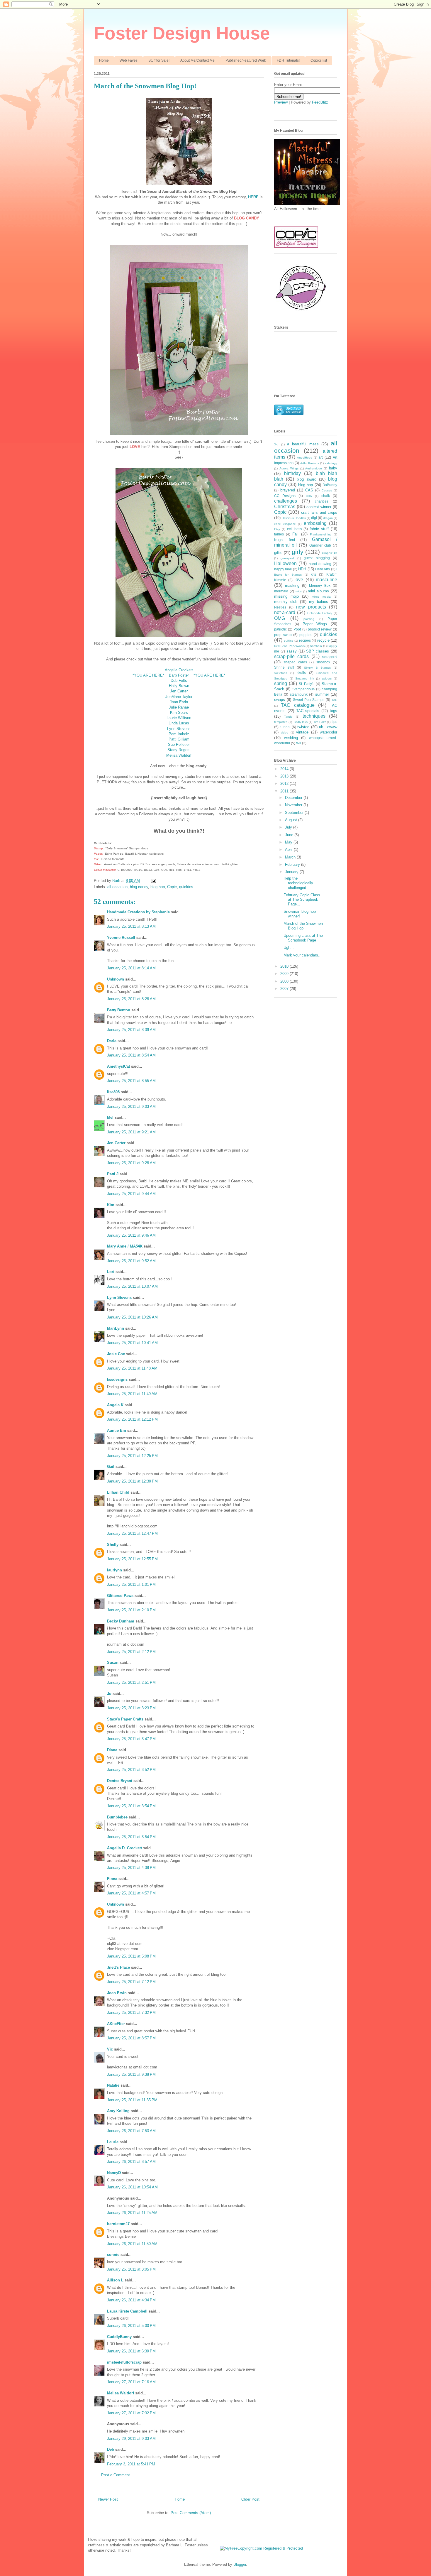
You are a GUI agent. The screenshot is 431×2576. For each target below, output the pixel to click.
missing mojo (286, 596)
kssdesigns (117, 1379)
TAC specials (308, 711)
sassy (292, 651)
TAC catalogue (298, 705)
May (289, 842)
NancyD (114, 2173)
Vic (110, 2049)
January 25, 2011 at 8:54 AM (131, 1055)
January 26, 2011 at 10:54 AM (132, 2187)
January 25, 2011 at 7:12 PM (131, 1982)
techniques (314, 716)
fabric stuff (319, 529)
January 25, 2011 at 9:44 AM (131, 1194)
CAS (309, 490)
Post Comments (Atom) (191, 2513)
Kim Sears (179, 713)
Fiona (112, 1879)
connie (113, 2255)
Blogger (240, 2564)
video (285, 732)
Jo (109, 1694)
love (299, 580)
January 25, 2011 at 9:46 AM (131, 1235)
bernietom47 (118, 2224)
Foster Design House (182, 33)
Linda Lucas (179, 723)
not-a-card (285, 612)
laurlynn (114, 1570)
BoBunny (330, 485)
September (295, 813)
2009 (285, 974)
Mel (110, 1117)
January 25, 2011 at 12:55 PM (132, 1559)
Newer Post (108, 2499)
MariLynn (116, 1328)
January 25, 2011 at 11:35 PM (132, 2100)
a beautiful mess (303, 444)
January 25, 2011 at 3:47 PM (131, 1739)
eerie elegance (285, 524)
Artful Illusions (310, 463)
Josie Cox (116, 1354)
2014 (285, 769)
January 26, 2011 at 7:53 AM (131, 2131)
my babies (319, 602)
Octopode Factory (320, 613)
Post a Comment (116, 2475)
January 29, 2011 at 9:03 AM (131, 2439)
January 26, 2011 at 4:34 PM (131, 2300)
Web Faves (129, 60)
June (290, 835)
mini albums (318, 591)
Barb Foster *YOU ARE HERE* (197, 675)
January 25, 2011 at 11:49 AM (132, 1394)
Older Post (250, 2499)
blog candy (139, 887)
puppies (306, 635)
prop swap (283, 635)
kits (313, 574)
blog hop (158, 887)
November (294, 805)
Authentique (314, 468)
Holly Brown (179, 686)
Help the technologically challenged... (298, 883)
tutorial (285, 727)
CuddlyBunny (119, 2337)
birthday (292, 473)
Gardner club (320, 545)
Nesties (280, 607)
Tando (288, 717)
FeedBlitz (320, 102)
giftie (278, 553)
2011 (285, 791)
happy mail (283, 569)
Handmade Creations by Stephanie (138, 912)
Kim (111, 1205)
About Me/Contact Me (197, 60)
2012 (285, 784)
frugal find (285, 540)
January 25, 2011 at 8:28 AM (131, 999)
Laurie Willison (179, 718)
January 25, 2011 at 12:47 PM (132, 1533)
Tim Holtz (320, 722)
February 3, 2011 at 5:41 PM (131, 2464)
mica (299, 591)
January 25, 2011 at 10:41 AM (132, 1343)
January (292, 872)
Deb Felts (179, 681)
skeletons (281, 673)
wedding (291, 738)
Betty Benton (119, 1010)
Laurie (113, 2142)
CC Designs (285, 496)
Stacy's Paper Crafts (125, 1719)
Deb (111, 2449)
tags (334, 711)
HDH (302, 569)
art (321, 457)
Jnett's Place (118, 1967)
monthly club (286, 602)
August (292, 820)
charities (322, 501)
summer (322, 694)
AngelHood (305, 458)
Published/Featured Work (246, 60)
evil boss (295, 529)
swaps (280, 700)
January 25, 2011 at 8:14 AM (131, 968)
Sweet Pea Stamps (309, 700)
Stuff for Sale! (159, 60)
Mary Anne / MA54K (125, 1246)
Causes (327, 490)
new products (311, 607)
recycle (323, 640)
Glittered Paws (120, 1596)
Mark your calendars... (303, 955)
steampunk (299, 694)
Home (104, 60)
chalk (326, 496)
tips (334, 722)
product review (320, 629)
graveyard (287, 558)
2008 (285, 981)
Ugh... (289, 948)
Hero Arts (323, 569)
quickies (186, 887)
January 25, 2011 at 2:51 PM (131, 1682)
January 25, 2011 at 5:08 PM (131, 1956)
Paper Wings (315, 624)
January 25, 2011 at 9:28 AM (131, 1163)
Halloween (285, 563)
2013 (285, 776)
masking (292, 585)
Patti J (113, 1174)
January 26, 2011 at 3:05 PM (131, 2269)
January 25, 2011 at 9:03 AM (131, 1107)
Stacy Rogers (179, 750)
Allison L (115, 2280)
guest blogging (317, 558)
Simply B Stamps (317, 668)
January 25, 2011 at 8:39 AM (131, 1030)
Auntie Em (117, 1430)
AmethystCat (118, 1066)
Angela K (115, 1405)
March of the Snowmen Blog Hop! (303, 926)
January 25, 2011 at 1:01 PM (131, 1584)
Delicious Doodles (294, 518)
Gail (111, 1467)
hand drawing (320, 564)
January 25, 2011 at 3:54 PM (131, 1806)
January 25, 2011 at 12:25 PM (132, 1456)
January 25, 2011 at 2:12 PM (131, 1652)
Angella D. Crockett (124, 1848)
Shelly (113, 1545)
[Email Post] (153, 881)
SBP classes (318, 651)
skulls (301, 673)
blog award (307, 479)
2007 (285, 989)
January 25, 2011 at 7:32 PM (131, 2013)
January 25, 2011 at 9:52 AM (131, 1261)
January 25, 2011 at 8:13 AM (131, 926)
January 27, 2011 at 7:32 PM (131, 2413)
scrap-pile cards (291, 656)
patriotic (280, 629)
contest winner (319, 507)
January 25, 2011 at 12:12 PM (132, 1419)
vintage (302, 732)
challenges (286, 501)
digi (314, 518)
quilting (289, 641)
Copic (172, 887)
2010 (285, 966)
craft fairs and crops (319, 512)
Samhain (316, 646)
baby (333, 468)
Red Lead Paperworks (289, 646)
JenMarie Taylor (179, 697)
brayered (288, 490)
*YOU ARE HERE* (151, 675)
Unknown (116, 979)
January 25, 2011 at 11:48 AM (132, 1368)
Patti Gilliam (179, 739)
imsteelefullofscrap (124, 2362)
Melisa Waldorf (179, 755)
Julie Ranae (179, 707)
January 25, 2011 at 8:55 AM (131, 1081)
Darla (112, 1041)
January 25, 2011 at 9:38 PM (131, 2074)
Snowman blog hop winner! (300, 914)
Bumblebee (117, 1817)
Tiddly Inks (301, 722)
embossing (315, 523)
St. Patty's (307, 684)
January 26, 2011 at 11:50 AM (132, 2244)
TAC (334, 700)
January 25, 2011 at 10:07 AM (132, 1286)
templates (281, 722)
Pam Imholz (179, 734)
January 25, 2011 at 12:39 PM (132, 1481)
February (293, 864)
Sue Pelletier (179, 744)
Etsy (277, 529)
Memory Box (320, 585)
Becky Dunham (121, 1621)
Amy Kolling (118, 2111)
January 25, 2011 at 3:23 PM (131, 1708)
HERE (253, 197)
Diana (112, 1750)
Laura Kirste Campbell (127, 2311)
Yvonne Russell (121, 938)
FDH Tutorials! (288, 60)
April (289, 850)
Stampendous (303, 689)
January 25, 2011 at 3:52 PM (131, 1770)
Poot (297, 629)
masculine (326, 580)
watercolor (329, 732)
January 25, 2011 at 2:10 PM (131, 1610)
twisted (303, 727)
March (291, 857)
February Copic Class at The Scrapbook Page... (302, 900)
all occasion (117, 887)
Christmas (285, 507)
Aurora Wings (289, 468)
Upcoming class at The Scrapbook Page (303, 938)
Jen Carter (179, 691)
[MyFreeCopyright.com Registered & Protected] (261, 2548)
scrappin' (330, 657)
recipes (305, 640)
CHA (309, 496)
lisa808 (113, 1092)
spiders (327, 678)
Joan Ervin (179, 702)
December (294, 798)
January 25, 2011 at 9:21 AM (131, 1132)
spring (281, 683)
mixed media (321, 597)
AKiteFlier (116, 2024)
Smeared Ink (305, 678)
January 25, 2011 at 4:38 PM (131, 1868)
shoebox (323, 662)
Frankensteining (321, 534)
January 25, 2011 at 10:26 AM (132, 1317)
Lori (111, 1272)
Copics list (319, 60)
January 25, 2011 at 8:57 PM (131, 2038)
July (289, 827)
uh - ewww (328, 727)
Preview (281, 102)
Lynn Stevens (179, 729)
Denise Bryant (120, 1781)
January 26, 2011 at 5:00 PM (131, 2326)
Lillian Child (118, 1492)
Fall (295, 534)
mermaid (281, 591)
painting (309, 619)
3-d (276, 444)
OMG (280, 618)
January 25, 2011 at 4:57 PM (131, 1893)
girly (298, 552)
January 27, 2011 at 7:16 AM (131, 2382)
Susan (113, 1663)
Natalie (113, 2085)
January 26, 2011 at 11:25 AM (132, 2213)
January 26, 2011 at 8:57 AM (131, 2162)
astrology (331, 463)
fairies (279, 534)
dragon (328, 518)
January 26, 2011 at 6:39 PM (131, 2351)
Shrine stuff (284, 667)
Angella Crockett (179, 670)
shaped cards (295, 662)
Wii (299, 743)
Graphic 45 (330, 553)
